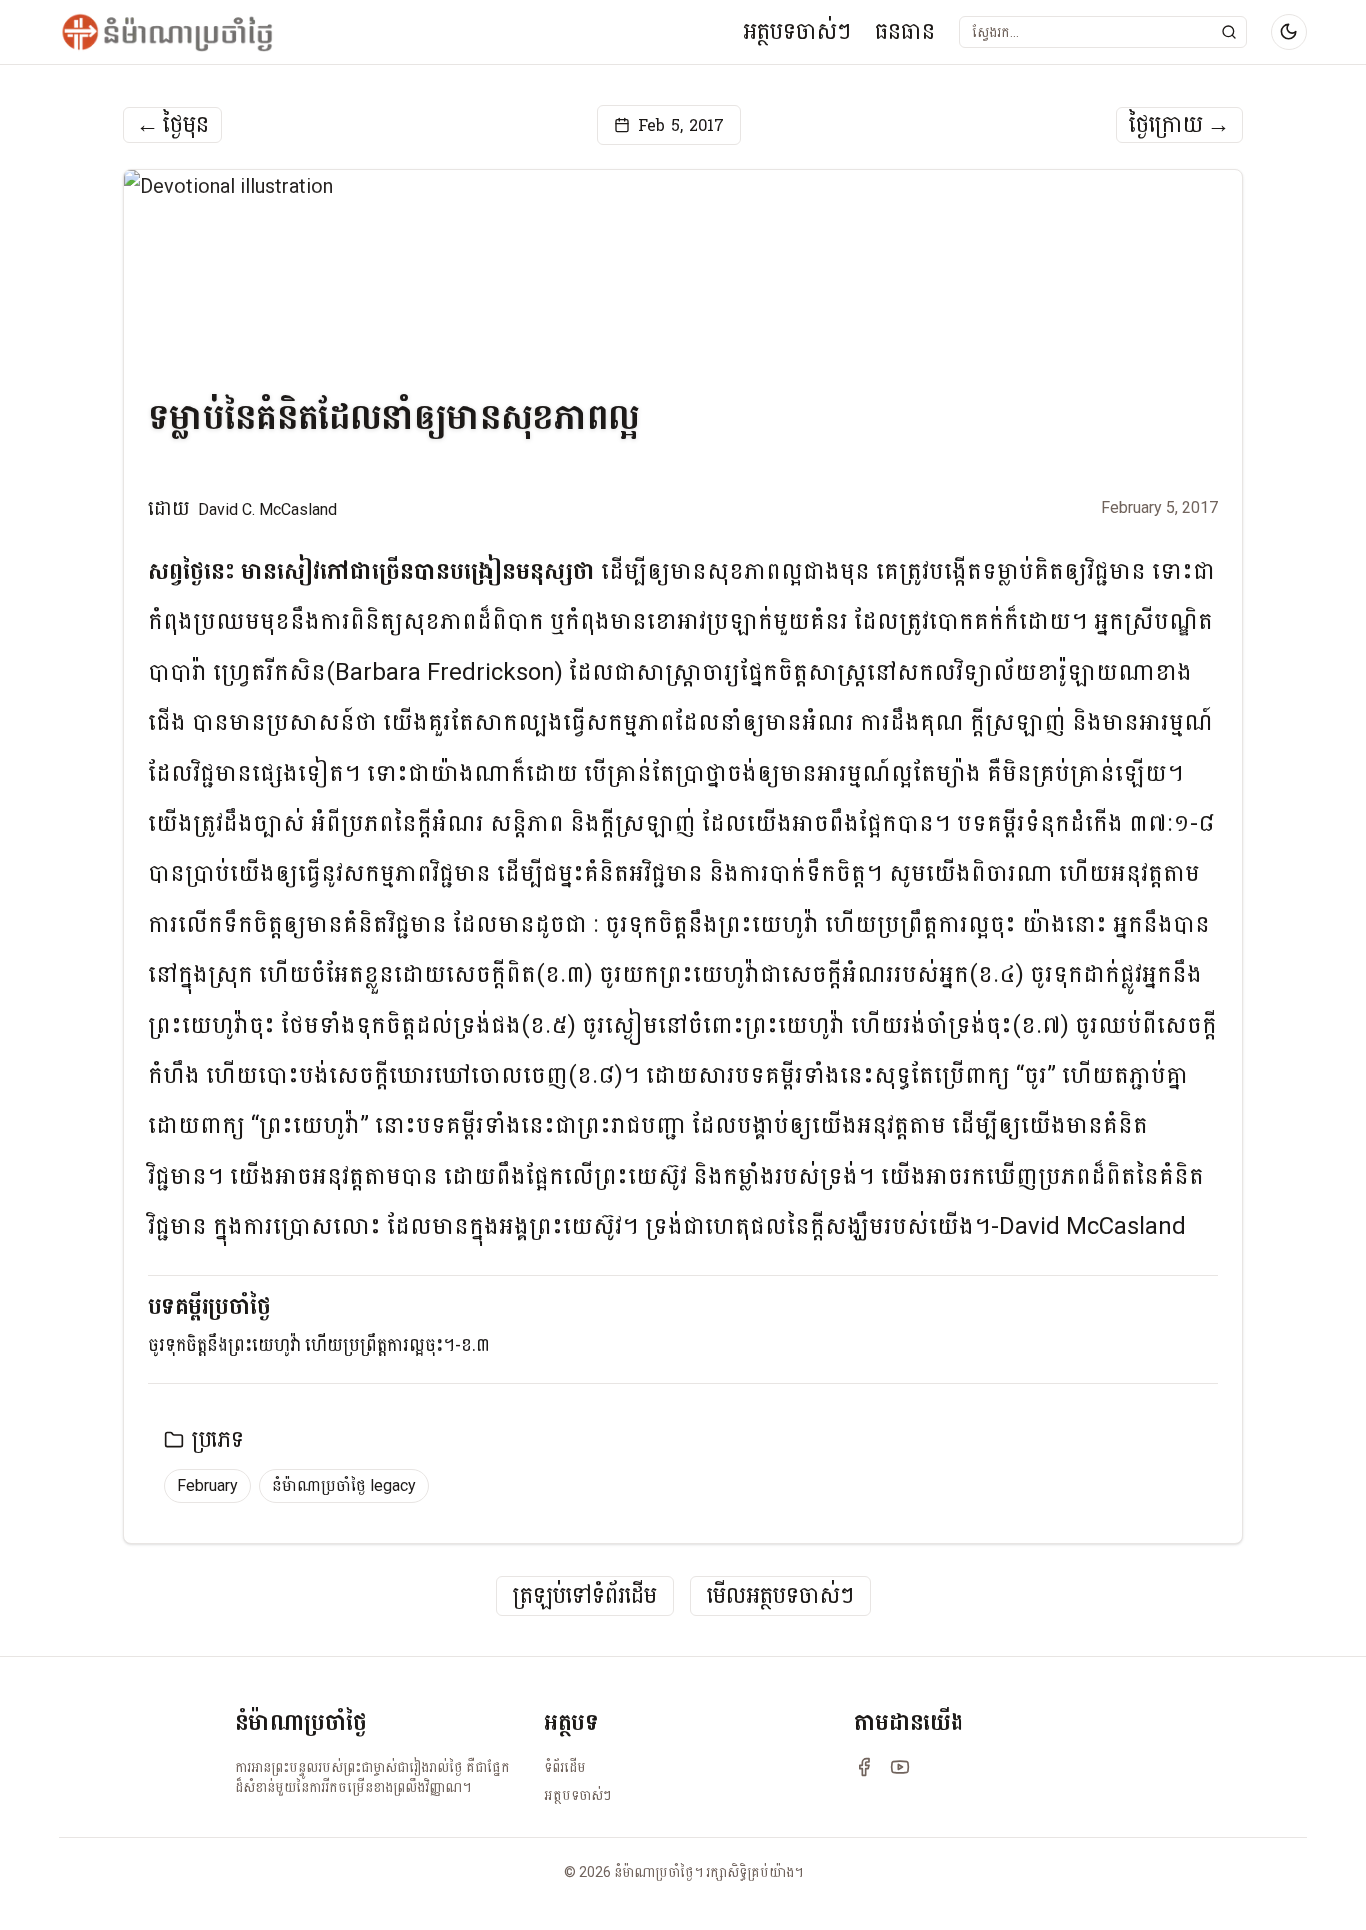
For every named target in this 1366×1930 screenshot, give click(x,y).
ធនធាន (905, 31)
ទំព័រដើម (565, 1767)
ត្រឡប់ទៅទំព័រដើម (585, 1596)
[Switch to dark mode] (1289, 32)
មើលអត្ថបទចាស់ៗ (780, 1596)
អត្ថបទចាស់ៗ (797, 31)
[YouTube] (900, 1767)
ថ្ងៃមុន (172, 125)
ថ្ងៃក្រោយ (1179, 125)
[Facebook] (864, 1767)
